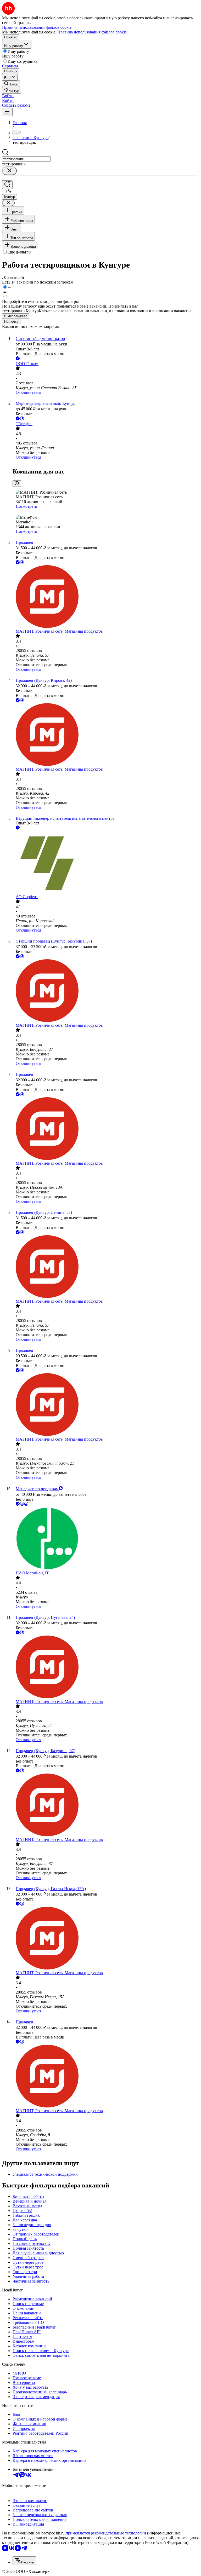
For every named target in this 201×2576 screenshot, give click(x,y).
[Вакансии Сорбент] (106, 863)
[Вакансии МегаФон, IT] (106, 1539)
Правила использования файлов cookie (92, 32)
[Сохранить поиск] (7, 185)
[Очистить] (9, 171)
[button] (8, 96)
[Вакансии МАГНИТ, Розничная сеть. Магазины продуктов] (106, 597)
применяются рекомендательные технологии (106, 2533)
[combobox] (26, 159)
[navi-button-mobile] (7, 112)
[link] (11, 84)
